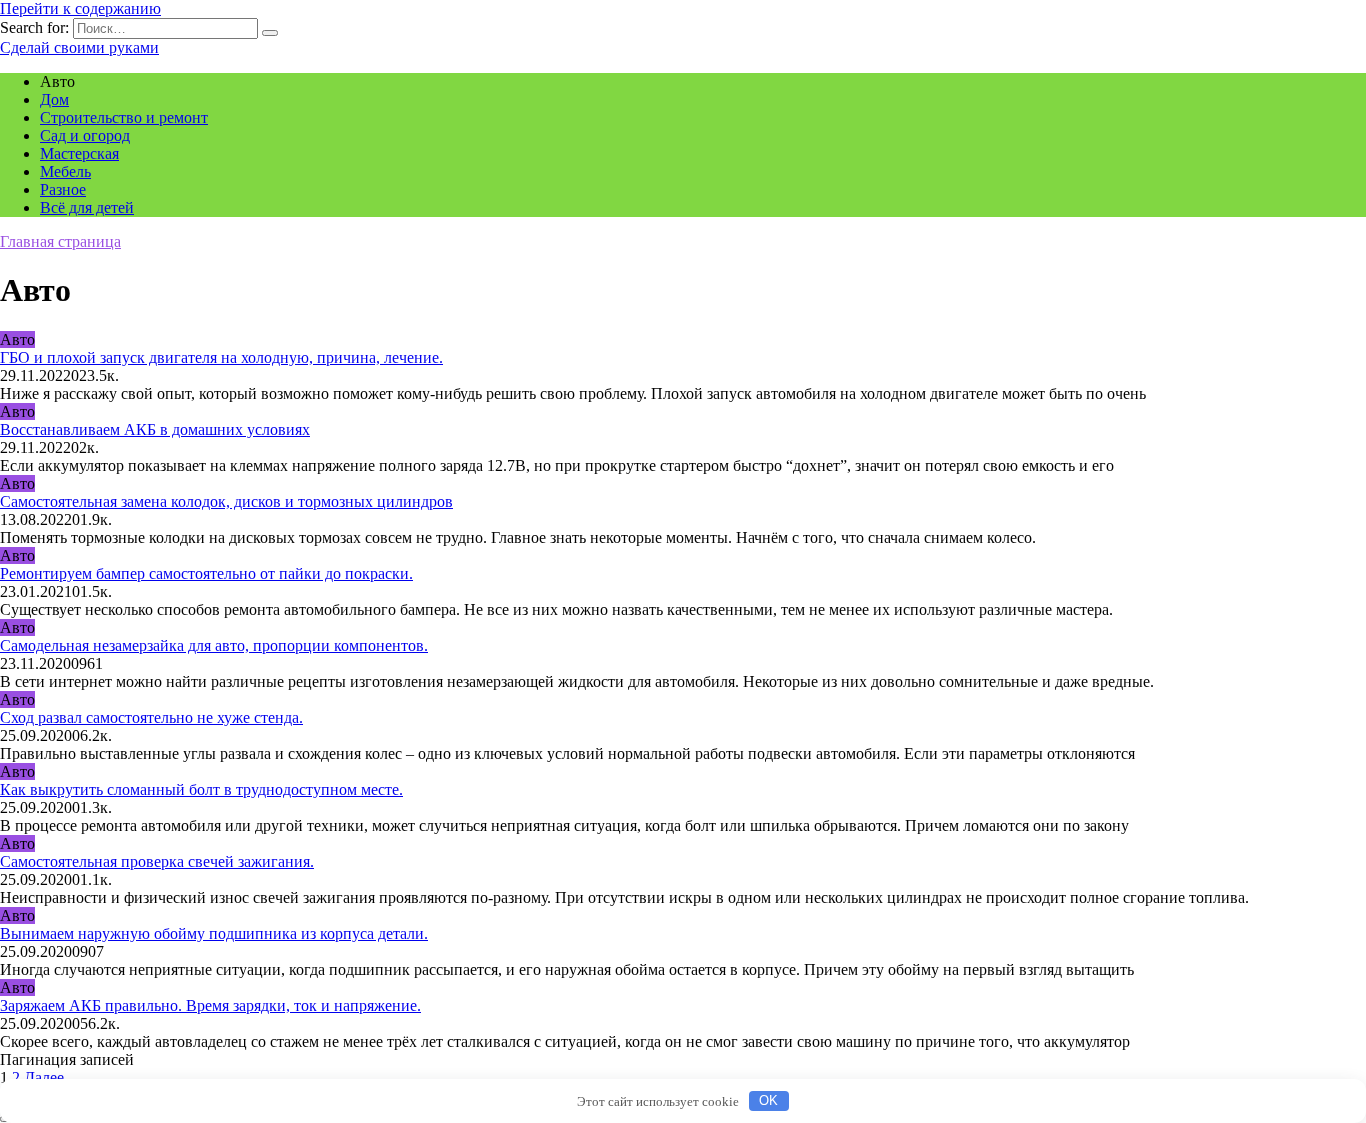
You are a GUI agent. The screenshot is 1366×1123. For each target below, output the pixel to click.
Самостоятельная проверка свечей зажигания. (157, 861)
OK (768, 1100)
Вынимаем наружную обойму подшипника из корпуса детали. (214, 933)
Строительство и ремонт (124, 117)
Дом (54, 99)
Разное (63, 189)
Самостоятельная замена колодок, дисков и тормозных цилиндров (226, 501)
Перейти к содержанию (80, 8)
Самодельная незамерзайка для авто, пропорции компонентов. (214, 645)
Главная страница (60, 241)
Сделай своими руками (79, 47)
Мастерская (79, 153)
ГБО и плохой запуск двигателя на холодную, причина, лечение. (221, 357)
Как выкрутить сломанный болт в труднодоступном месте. (201, 789)
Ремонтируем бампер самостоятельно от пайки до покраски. (206, 573)
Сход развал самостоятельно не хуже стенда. (151, 717)
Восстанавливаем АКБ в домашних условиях (155, 429)
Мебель (65, 171)
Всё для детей (87, 207)
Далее (44, 1077)
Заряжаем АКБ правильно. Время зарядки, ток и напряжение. (210, 1005)
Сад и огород (85, 135)
